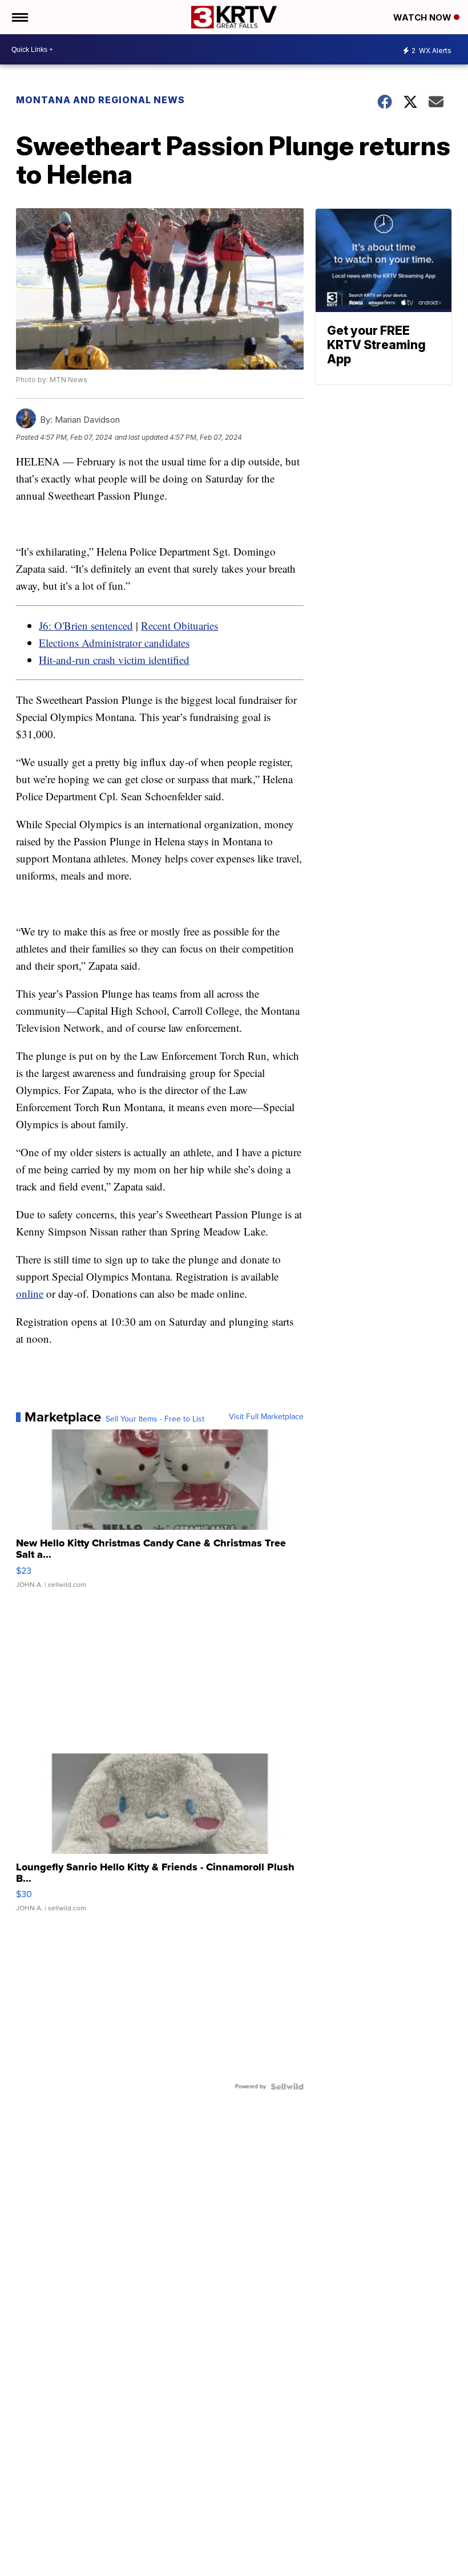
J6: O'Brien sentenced (86, 625)
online (30, 1293)
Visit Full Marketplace (266, 1417)
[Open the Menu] (19, 17)
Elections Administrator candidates (114, 643)
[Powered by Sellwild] (287, 2087)
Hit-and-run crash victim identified (114, 660)
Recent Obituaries (179, 625)
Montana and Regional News (100, 100)
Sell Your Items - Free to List (155, 1419)
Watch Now (423, 17)
